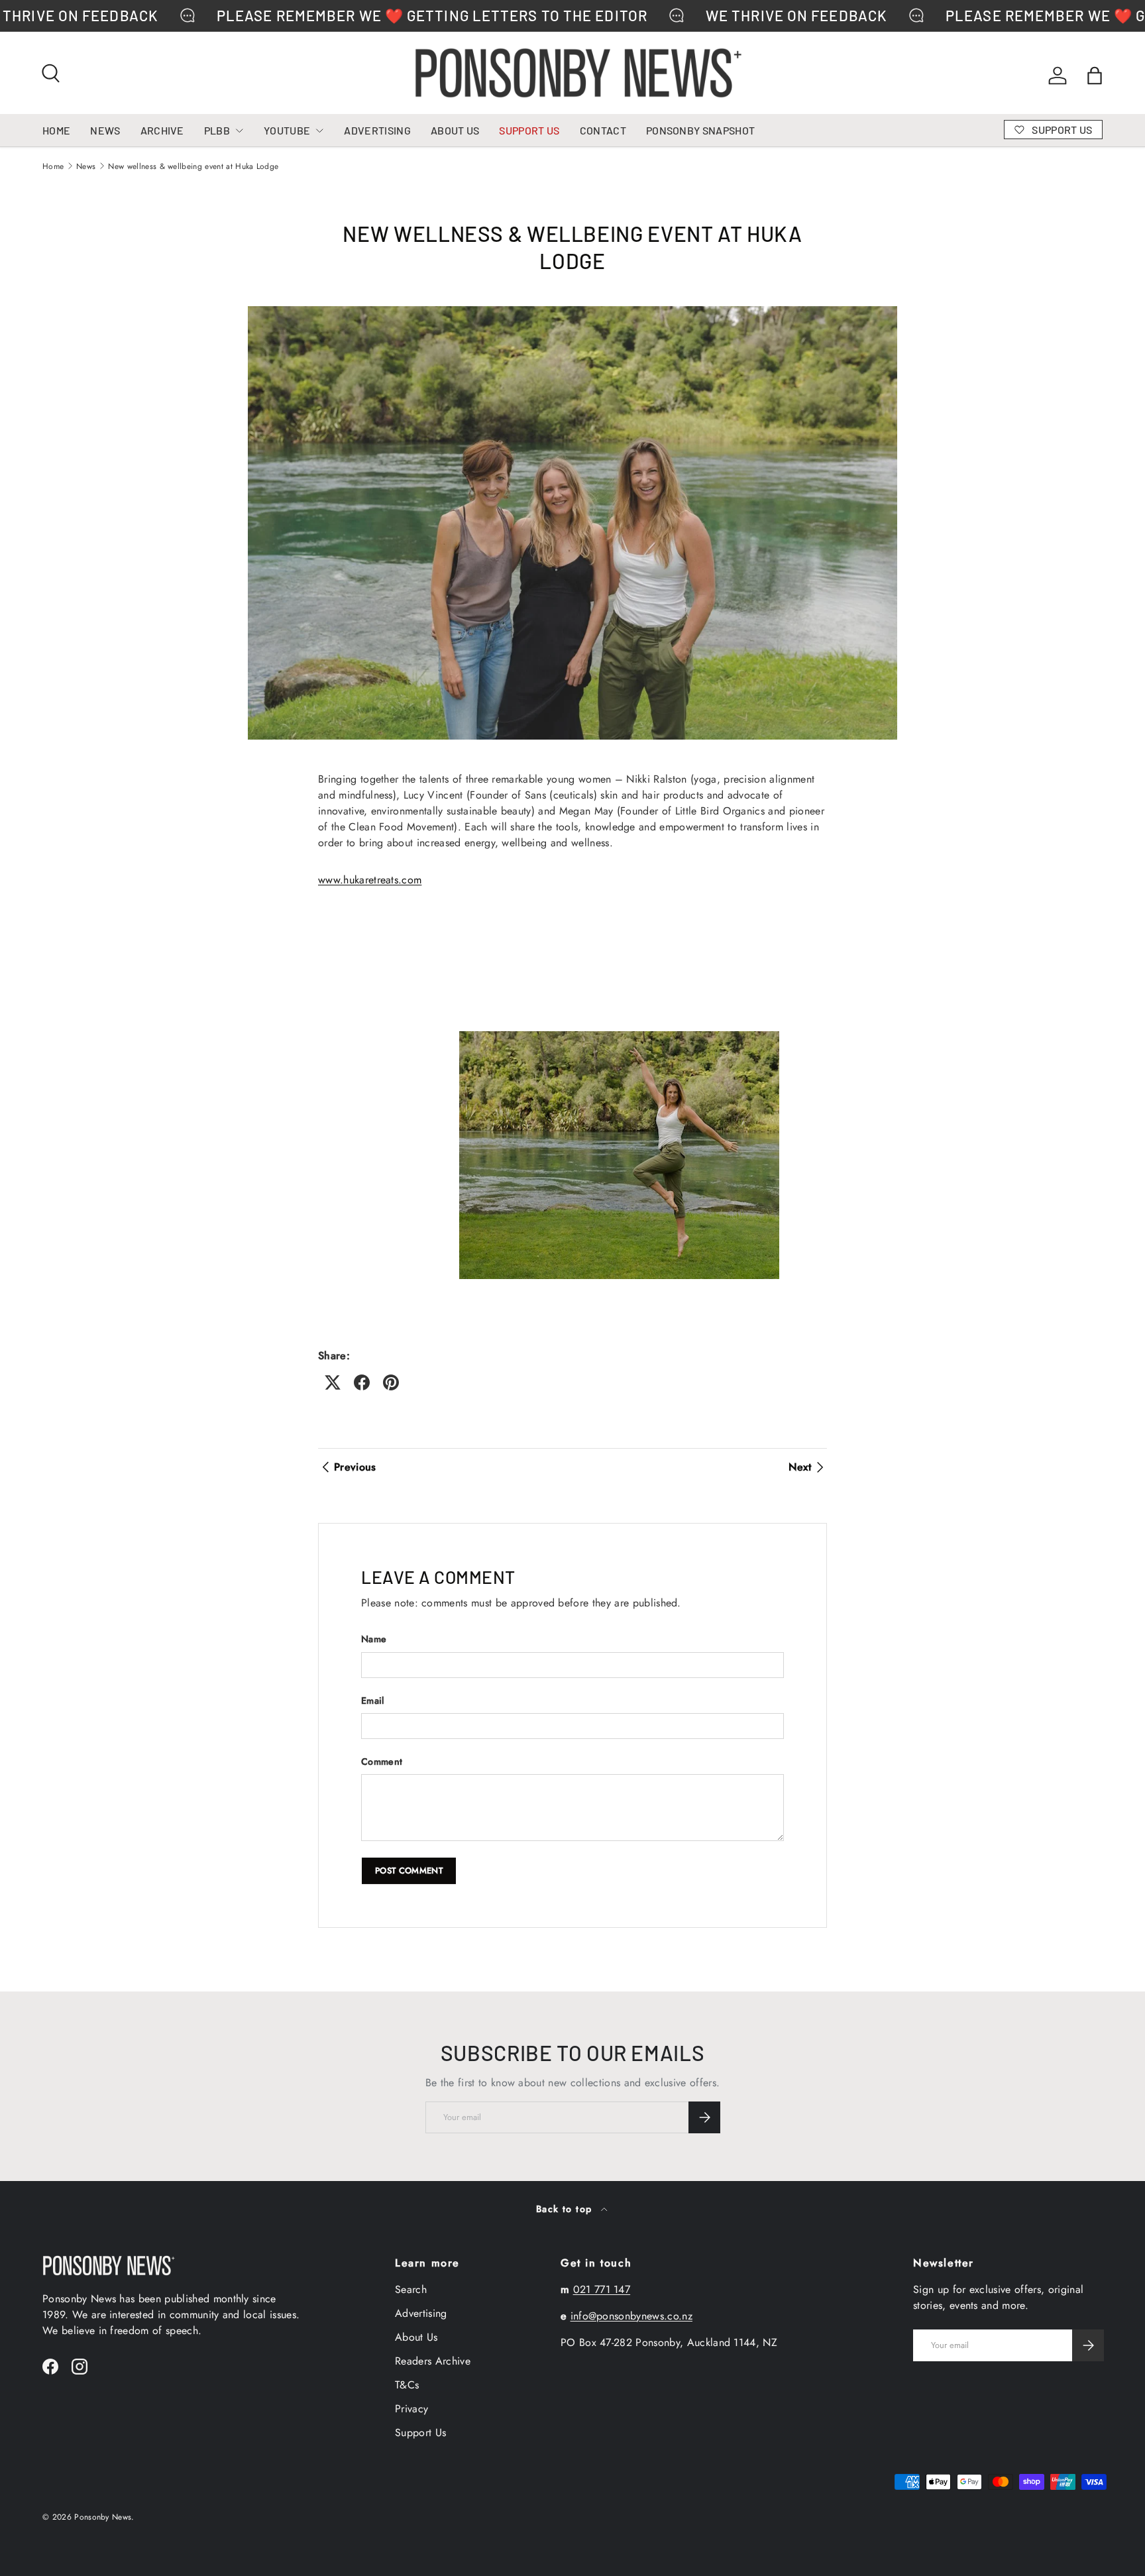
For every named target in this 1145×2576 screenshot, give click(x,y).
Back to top (566, 2209)
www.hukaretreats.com (370, 880)
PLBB (217, 130)
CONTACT (603, 130)
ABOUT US (455, 130)
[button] (1095, 76)
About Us (416, 2337)
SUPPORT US (529, 130)
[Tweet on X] (333, 1382)
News (86, 166)
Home (53, 166)
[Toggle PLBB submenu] (239, 131)
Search (411, 2289)
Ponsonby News (103, 2517)
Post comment (409, 1871)
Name (374, 1639)
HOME (56, 130)
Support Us (420, 2433)
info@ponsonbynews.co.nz (631, 2316)
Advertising (421, 2313)
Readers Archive (433, 2361)
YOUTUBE (287, 130)
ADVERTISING (377, 130)
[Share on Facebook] (362, 1382)
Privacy (411, 2409)
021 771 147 (602, 2289)
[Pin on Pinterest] (391, 1382)
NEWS (105, 130)
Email (373, 1701)
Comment (382, 1762)
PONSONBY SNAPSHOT (700, 130)
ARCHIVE (162, 130)
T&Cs (407, 2385)
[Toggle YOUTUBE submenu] (319, 131)
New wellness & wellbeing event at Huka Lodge (193, 166)
